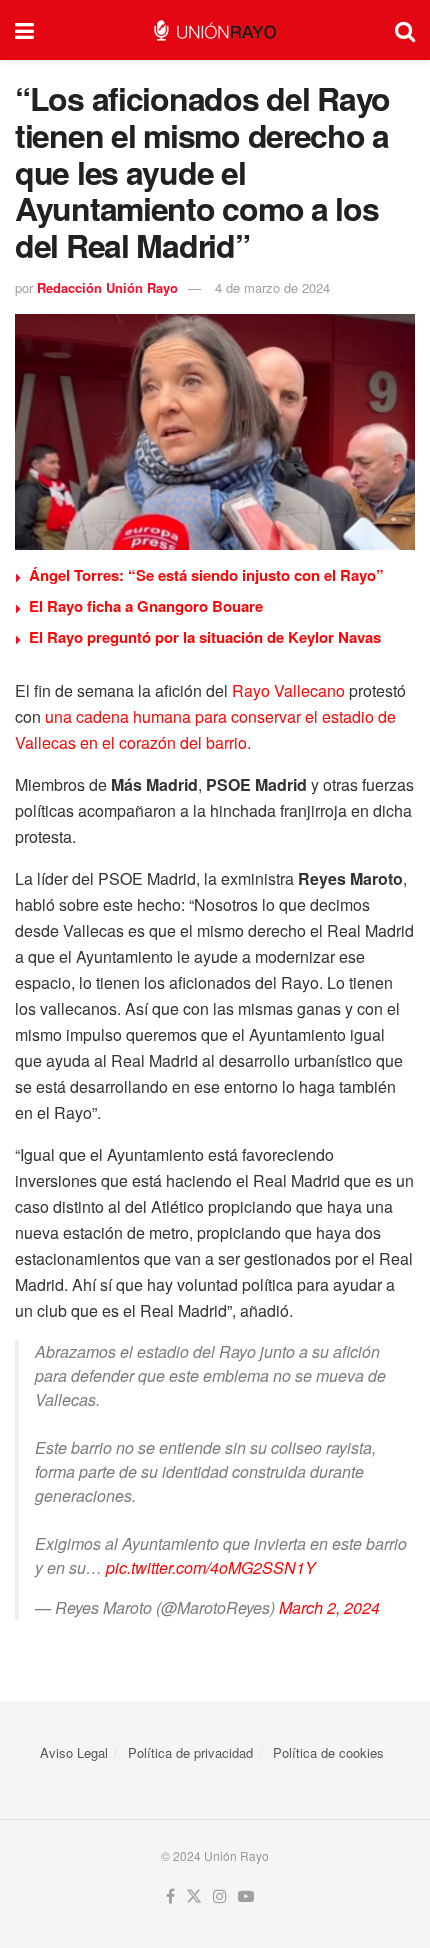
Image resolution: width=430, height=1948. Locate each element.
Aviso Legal (74, 1752)
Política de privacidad (190, 1752)
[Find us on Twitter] (194, 1896)
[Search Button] (405, 30)
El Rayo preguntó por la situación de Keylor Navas (205, 637)
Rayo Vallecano (288, 690)
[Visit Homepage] (214, 30)
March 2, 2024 (329, 1607)
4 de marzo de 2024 (272, 287)
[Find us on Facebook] (170, 1896)
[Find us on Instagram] (220, 1896)
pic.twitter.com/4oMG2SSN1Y (211, 1567)
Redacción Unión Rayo (107, 287)
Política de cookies (328, 1752)
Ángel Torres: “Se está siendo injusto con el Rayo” (206, 575)
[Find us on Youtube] (246, 1896)
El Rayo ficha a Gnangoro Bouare (146, 606)
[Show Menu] (24, 30)
